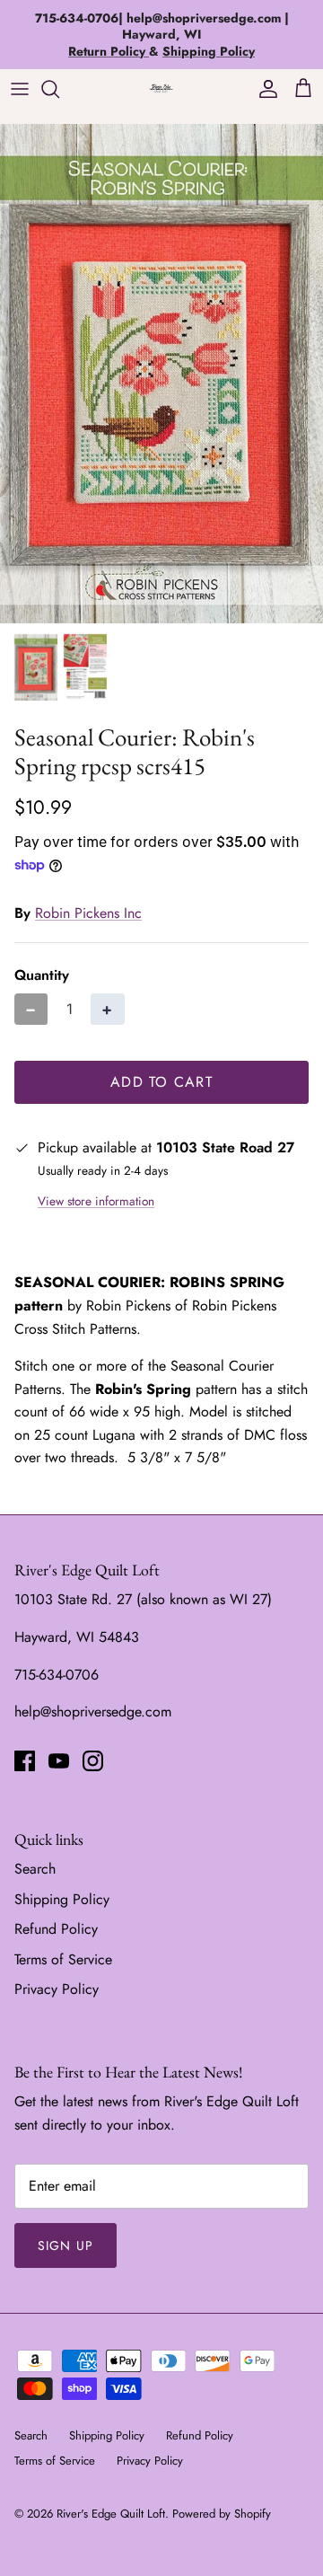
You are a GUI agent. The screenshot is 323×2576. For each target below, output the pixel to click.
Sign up (65, 2245)
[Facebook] (25, 1761)
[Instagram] (93, 1761)
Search (35, 1869)
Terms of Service (63, 1959)
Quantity (42, 975)
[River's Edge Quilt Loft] (161, 88)
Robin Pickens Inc (88, 913)
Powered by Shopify (222, 2514)
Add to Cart (161, 1082)
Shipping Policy (62, 1899)
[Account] (264, 89)
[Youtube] (59, 1761)
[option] (161, 374)
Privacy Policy (57, 1989)
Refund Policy (56, 1929)
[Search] (59, 89)
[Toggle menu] (20, 89)
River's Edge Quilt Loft (111, 2514)
